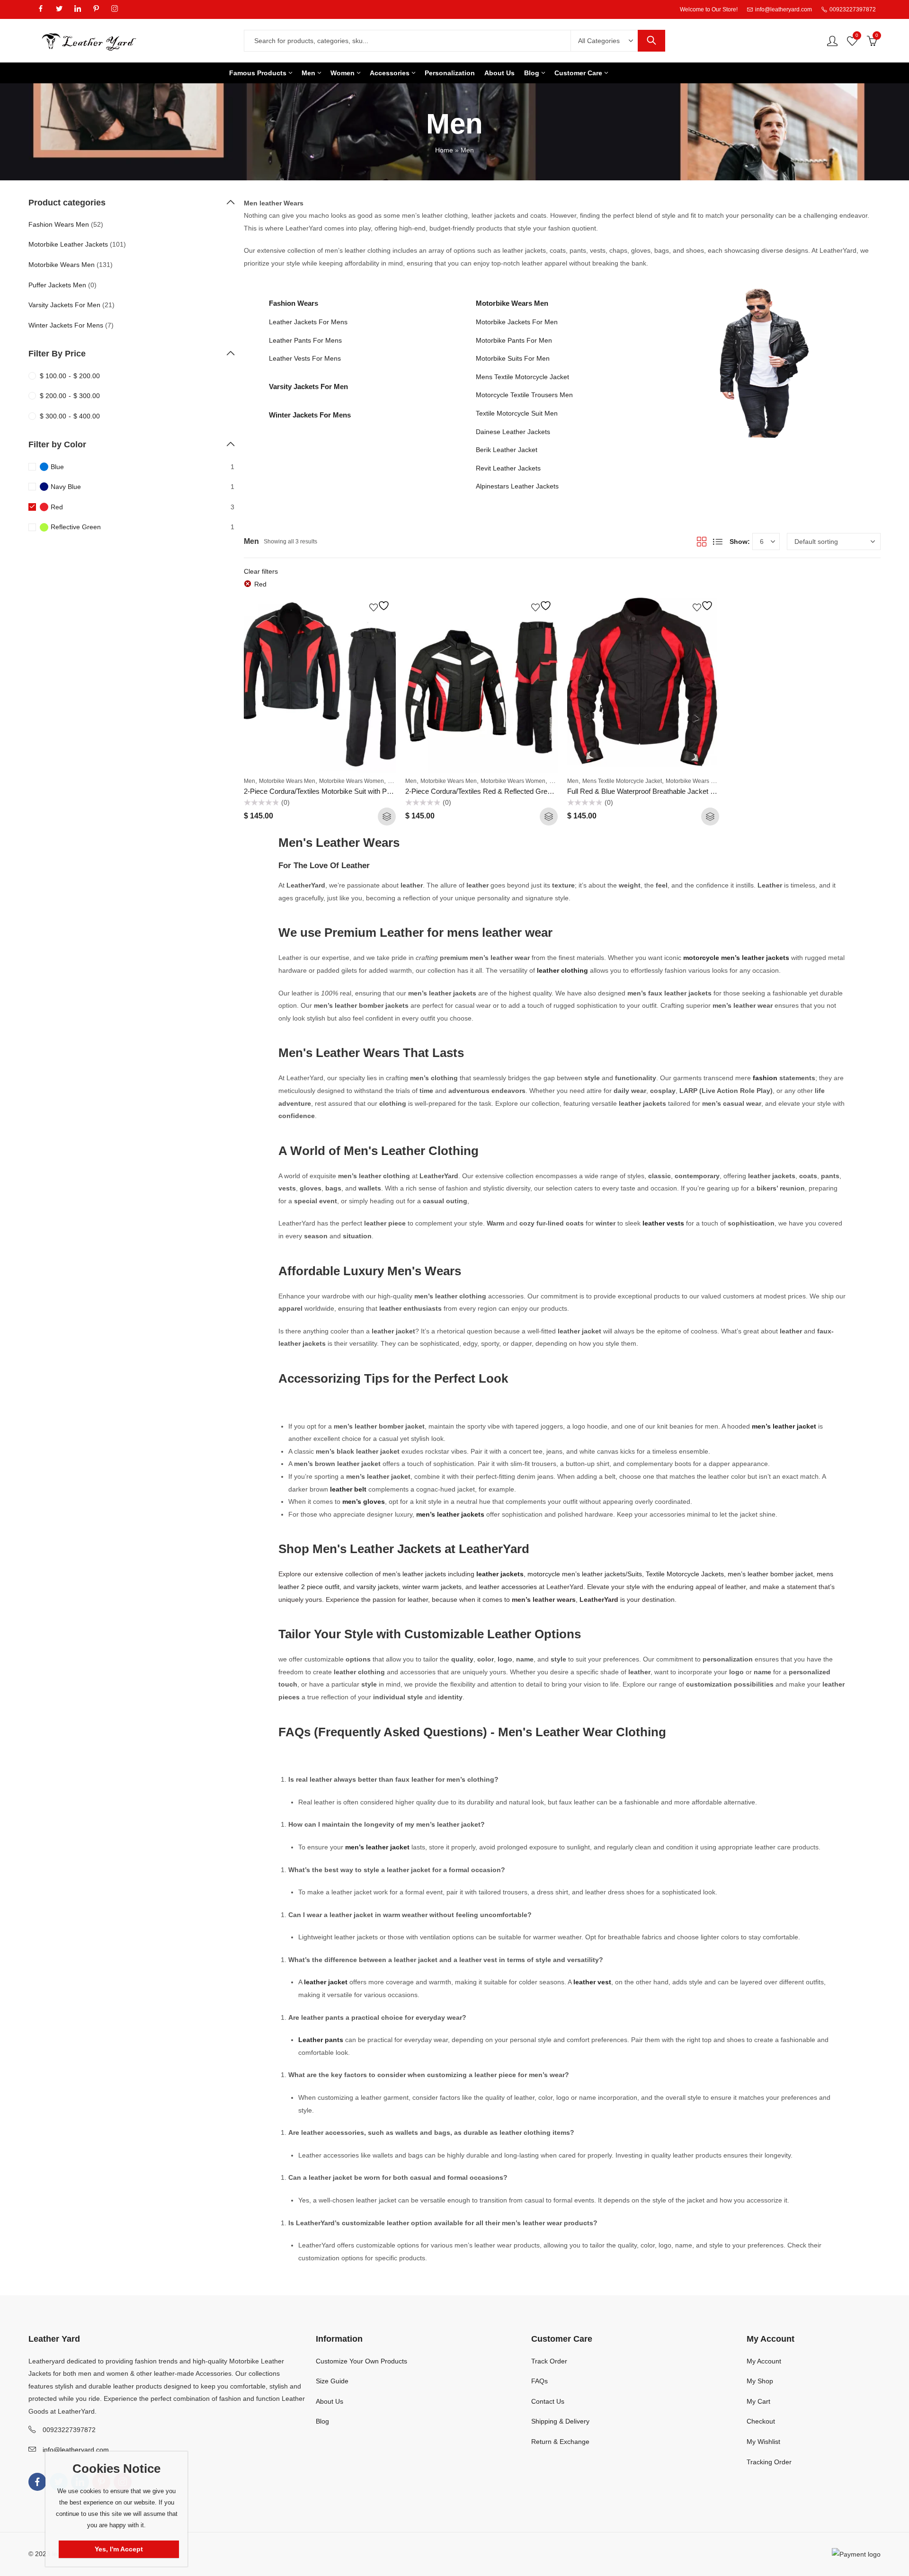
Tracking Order (769, 2462)
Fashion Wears (294, 303)
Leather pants (321, 2040)
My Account (764, 2361)
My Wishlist (763, 2442)
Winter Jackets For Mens (310, 415)
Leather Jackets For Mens (308, 322)
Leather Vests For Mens (305, 358)
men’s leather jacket (784, 1426)
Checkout (761, 2421)
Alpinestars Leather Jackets (517, 486)
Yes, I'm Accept (119, 2549)
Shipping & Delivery (560, 2421)
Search (651, 41)
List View (718, 542)
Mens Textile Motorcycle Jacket (522, 377)
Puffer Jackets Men (57, 285)
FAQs (539, 2381)
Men (250, 781)
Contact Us (548, 2401)
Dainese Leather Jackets (513, 432)
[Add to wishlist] (381, 606)
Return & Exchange (560, 2442)
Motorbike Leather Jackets (68, 244)
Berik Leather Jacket (507, 450)
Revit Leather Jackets (508, 468)
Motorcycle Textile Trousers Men (524, 395)
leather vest (592, 1982)
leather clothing (562, 970)
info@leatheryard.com (76, 2450)
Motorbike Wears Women (352, 781)
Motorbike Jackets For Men (517, 322)
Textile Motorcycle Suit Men (517, 413)
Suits (635, 1574)
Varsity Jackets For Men (308, 386)
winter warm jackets (432, 1587)
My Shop (760, 2381)
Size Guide (332, 2381)
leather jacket (326, 1982)
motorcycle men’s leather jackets (736, 958)
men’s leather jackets (450, 1514)
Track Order (549, 2361)
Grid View (702, 542)
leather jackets (500, 1574)
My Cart (758, 2401)
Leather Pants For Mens (305, 340)
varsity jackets (378, 1587)
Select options (387, 817)
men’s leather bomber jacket (770, 1574)
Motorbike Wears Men (512, 303)
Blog (322, 2421)
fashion (766, 1078)
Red (260, 584)
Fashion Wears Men (59, 224)
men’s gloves (364, 1501)
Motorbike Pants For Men (514, 340)
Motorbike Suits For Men (513, 358)
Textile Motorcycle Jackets (685, 1574)
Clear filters (261, 571)
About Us (330, 2401)
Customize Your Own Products (361, 2361)
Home (444, 150)
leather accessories (508, 1587)
